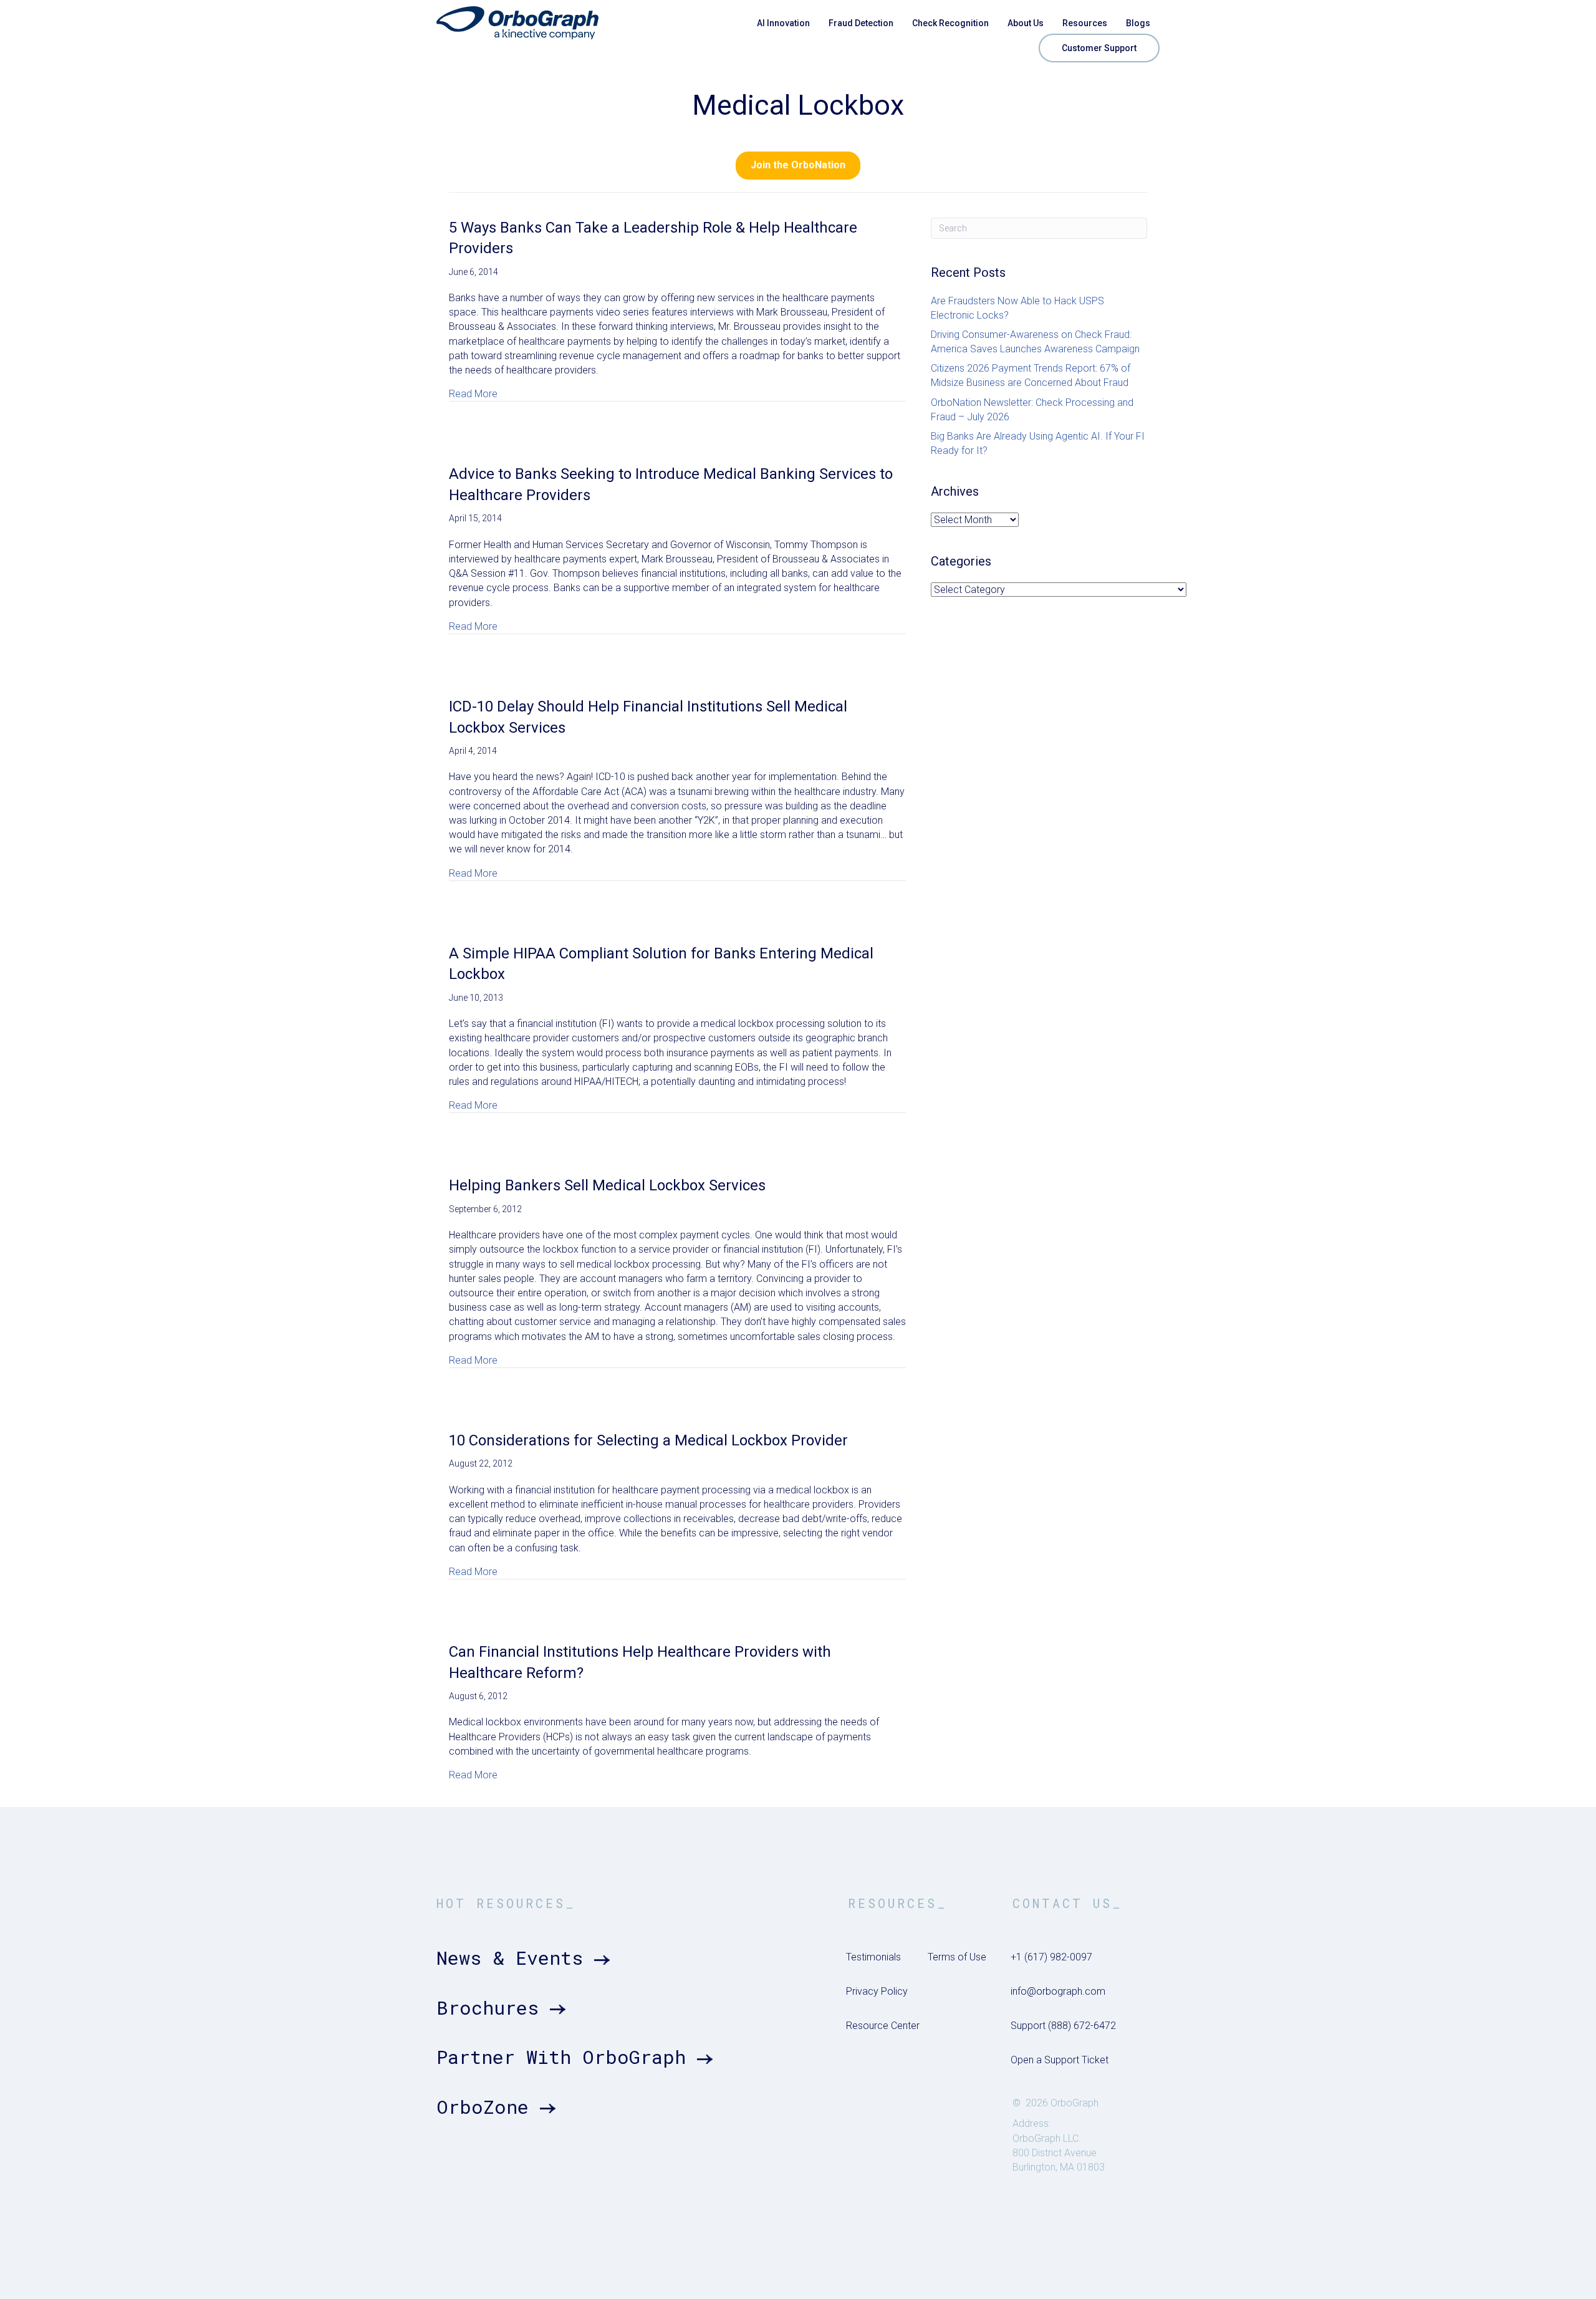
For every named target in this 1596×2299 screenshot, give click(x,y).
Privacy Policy (877, 1991)
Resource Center (883, 2026)
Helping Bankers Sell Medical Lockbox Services (607, 1185)
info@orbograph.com (1058, 1991)
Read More (473, 393)
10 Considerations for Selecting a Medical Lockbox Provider (648, 1440)
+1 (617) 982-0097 (1051, 1957)
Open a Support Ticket (1060, 2060)
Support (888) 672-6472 (1063, 2026)
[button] (798, 166)
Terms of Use (957, 1957)
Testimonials (873, 1957)
